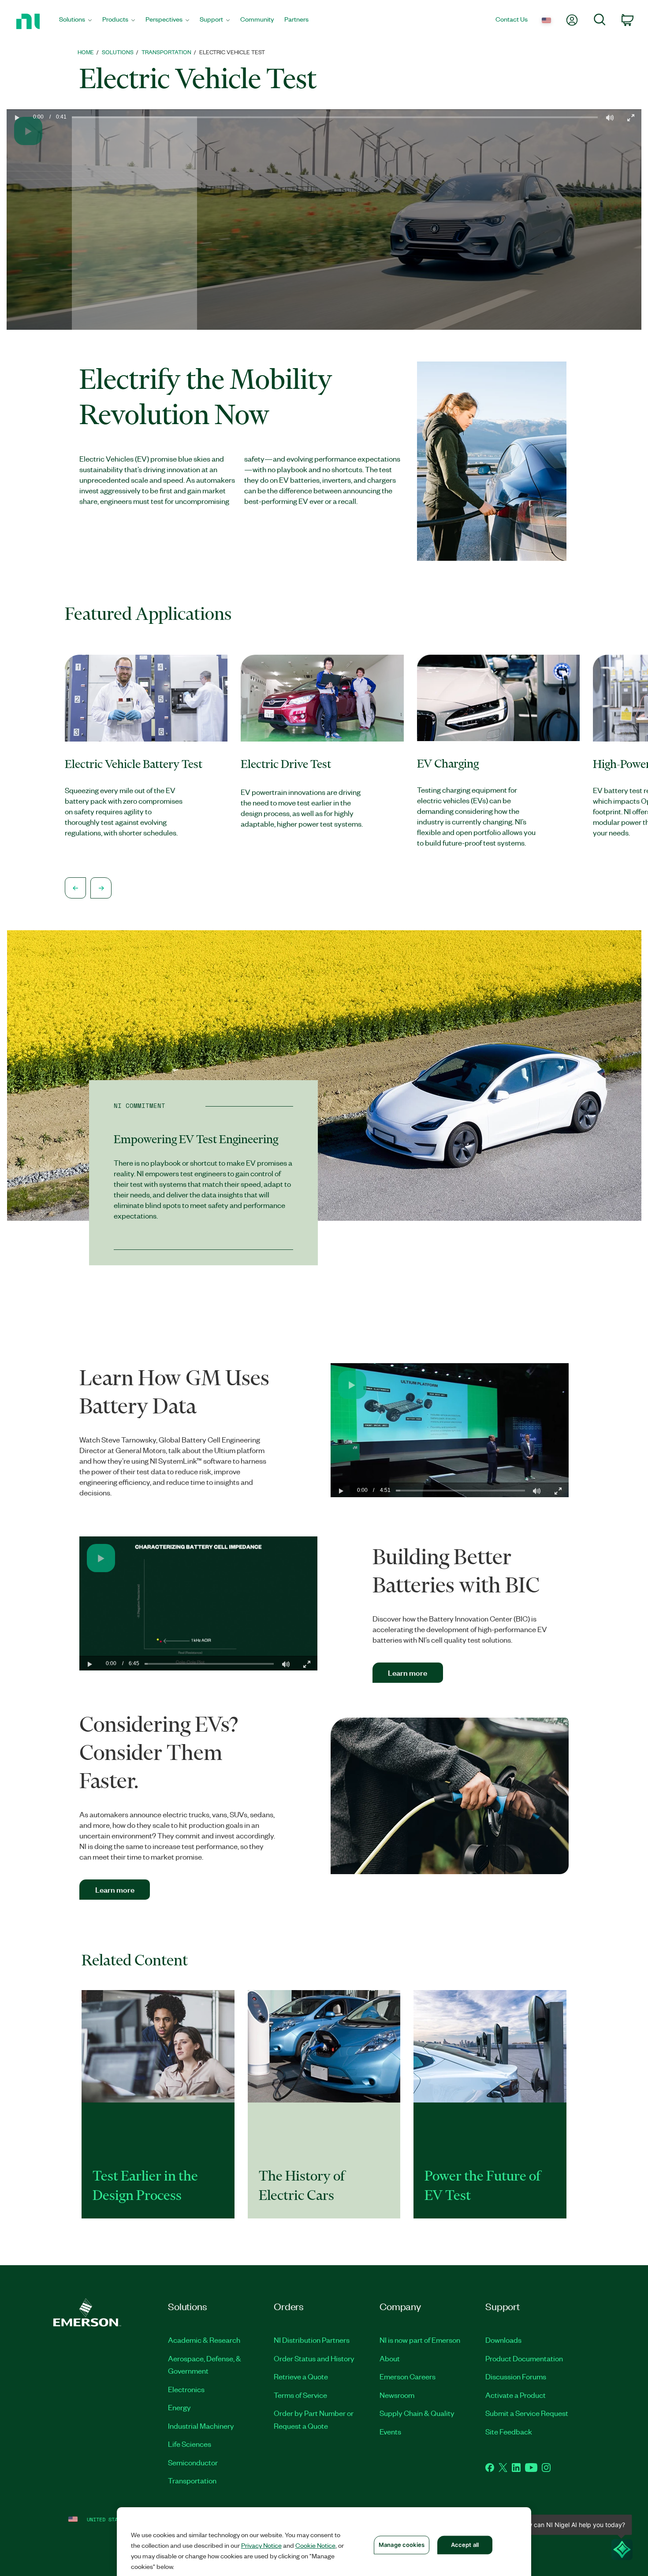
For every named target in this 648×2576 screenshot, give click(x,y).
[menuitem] (75, 21)
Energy (179, 2407)
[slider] (335, 226)
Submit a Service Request (527, 2413)
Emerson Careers (408, 2376)
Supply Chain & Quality (417, 2413)
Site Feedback (509, 2431)
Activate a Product (516, 2395)
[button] (17, 220)
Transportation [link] (166, 52)
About (390, 2358)
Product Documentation (524, 2358)
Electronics (186, 2389)
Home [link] (86, 52)
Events (390, 2431)
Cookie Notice (315, 2545)
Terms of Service (300, 2395)
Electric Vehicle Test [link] (232, 52)
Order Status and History (314, 2358)
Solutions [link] (118, 52)
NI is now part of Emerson (420, 2340)
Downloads (503, 2340)
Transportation (192, 2480)
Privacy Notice (261, 2545)
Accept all (465, 2545)
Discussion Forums (516, 2376)
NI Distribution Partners (312, 2340)
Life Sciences (190, 2444)
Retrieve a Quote (301, 2376)
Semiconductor (193, 2462)
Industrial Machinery (201, 2426)
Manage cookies (402, 2545)
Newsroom (397, 2395)
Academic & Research (204, 2340)
